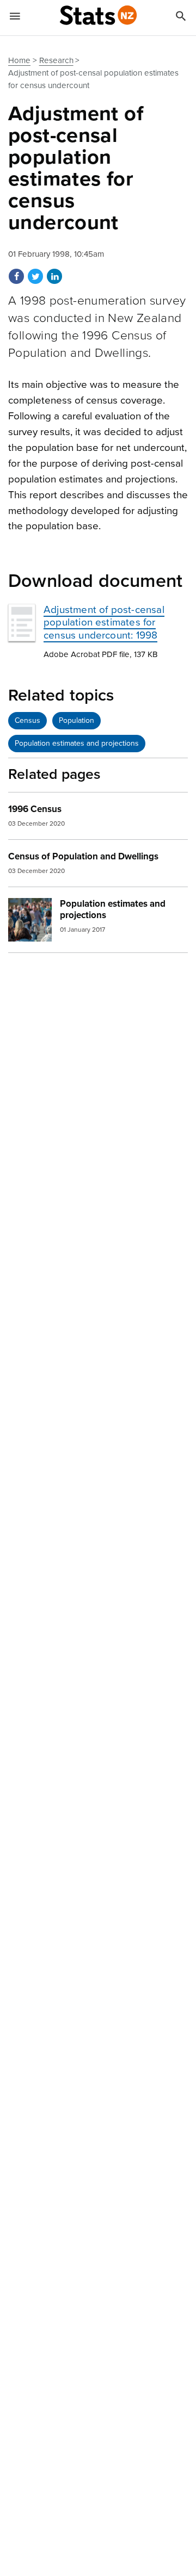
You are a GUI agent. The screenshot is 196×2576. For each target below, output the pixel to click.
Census (27, 720)
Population (76, 720)
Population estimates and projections (77, 743)
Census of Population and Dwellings (83, 856)
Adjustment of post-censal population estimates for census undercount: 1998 (104, 622)
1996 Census (35, 809)
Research (56, 60)
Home (19, 60)
